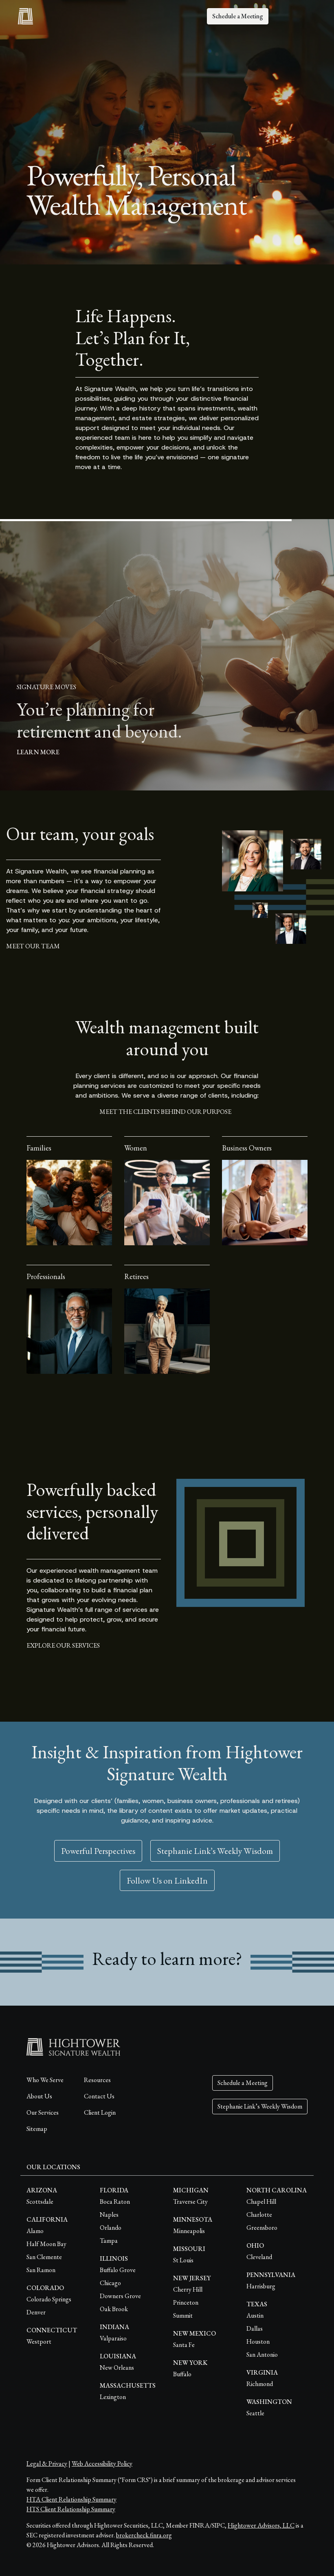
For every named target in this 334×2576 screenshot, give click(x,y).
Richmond (260, 2384)
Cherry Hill (188, 2289)
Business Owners (247, 1148)
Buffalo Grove (118, 2270)
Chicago (110, 2283)
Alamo (35, 2231)
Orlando (111, 2228)
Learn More (40, 752)
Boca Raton (115, 2202)
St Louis (183, 2260)
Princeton (186, 2302)
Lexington (113, 2397)
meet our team (33, 946)
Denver (36, 2312)
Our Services (43, 2112)
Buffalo (182, 2374)
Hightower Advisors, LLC (261, 2525)
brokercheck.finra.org (144, 2535)
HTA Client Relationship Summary (71, 2499)
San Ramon (41, 2270)
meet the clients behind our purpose (165, 1112)
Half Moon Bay (46, 2244)
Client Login (100, 2112)
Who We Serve (45, 2080)
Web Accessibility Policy (102, 2464)
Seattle (255, 2413)
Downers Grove (120, 2296)
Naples (109, 2215)
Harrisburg (261, 2286)
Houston (258, 2341)
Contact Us (99, 2096)
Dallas (255, 2328)
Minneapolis (189, 2231)
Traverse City (190, 2202)
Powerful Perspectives (98, 1851)
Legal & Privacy (47, 2464)
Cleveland (259, 2257)
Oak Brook (114, 2309)
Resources (97, 2080)
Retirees (136, 1276)
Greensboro (262, 2228)
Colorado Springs (49, 2299)
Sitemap (37, 2129)
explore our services (63, 1645)
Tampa (109, 2241)
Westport (39, 2341)
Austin (255, 2315)
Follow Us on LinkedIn (167, 1880)
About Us (39, 2096)
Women (136, 1148)
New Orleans (117, 2368)
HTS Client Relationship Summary (71, 2509)
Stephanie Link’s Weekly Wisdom (215, 1851)
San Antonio (262, 2354)
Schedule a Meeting (238, 16)
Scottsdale (40, 2202)
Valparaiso (113, 2338)
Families (39, 1148)
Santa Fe (184, 2345)
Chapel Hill (261, 2202)
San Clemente (44, 2257)
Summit (183, 2315)
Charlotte (259, 2215)
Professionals (46, 1276)
